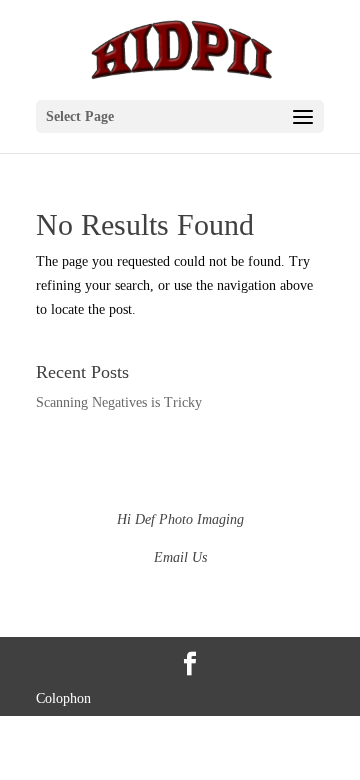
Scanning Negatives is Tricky (119, 402)
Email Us (180, 557)
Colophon (63, 698)
